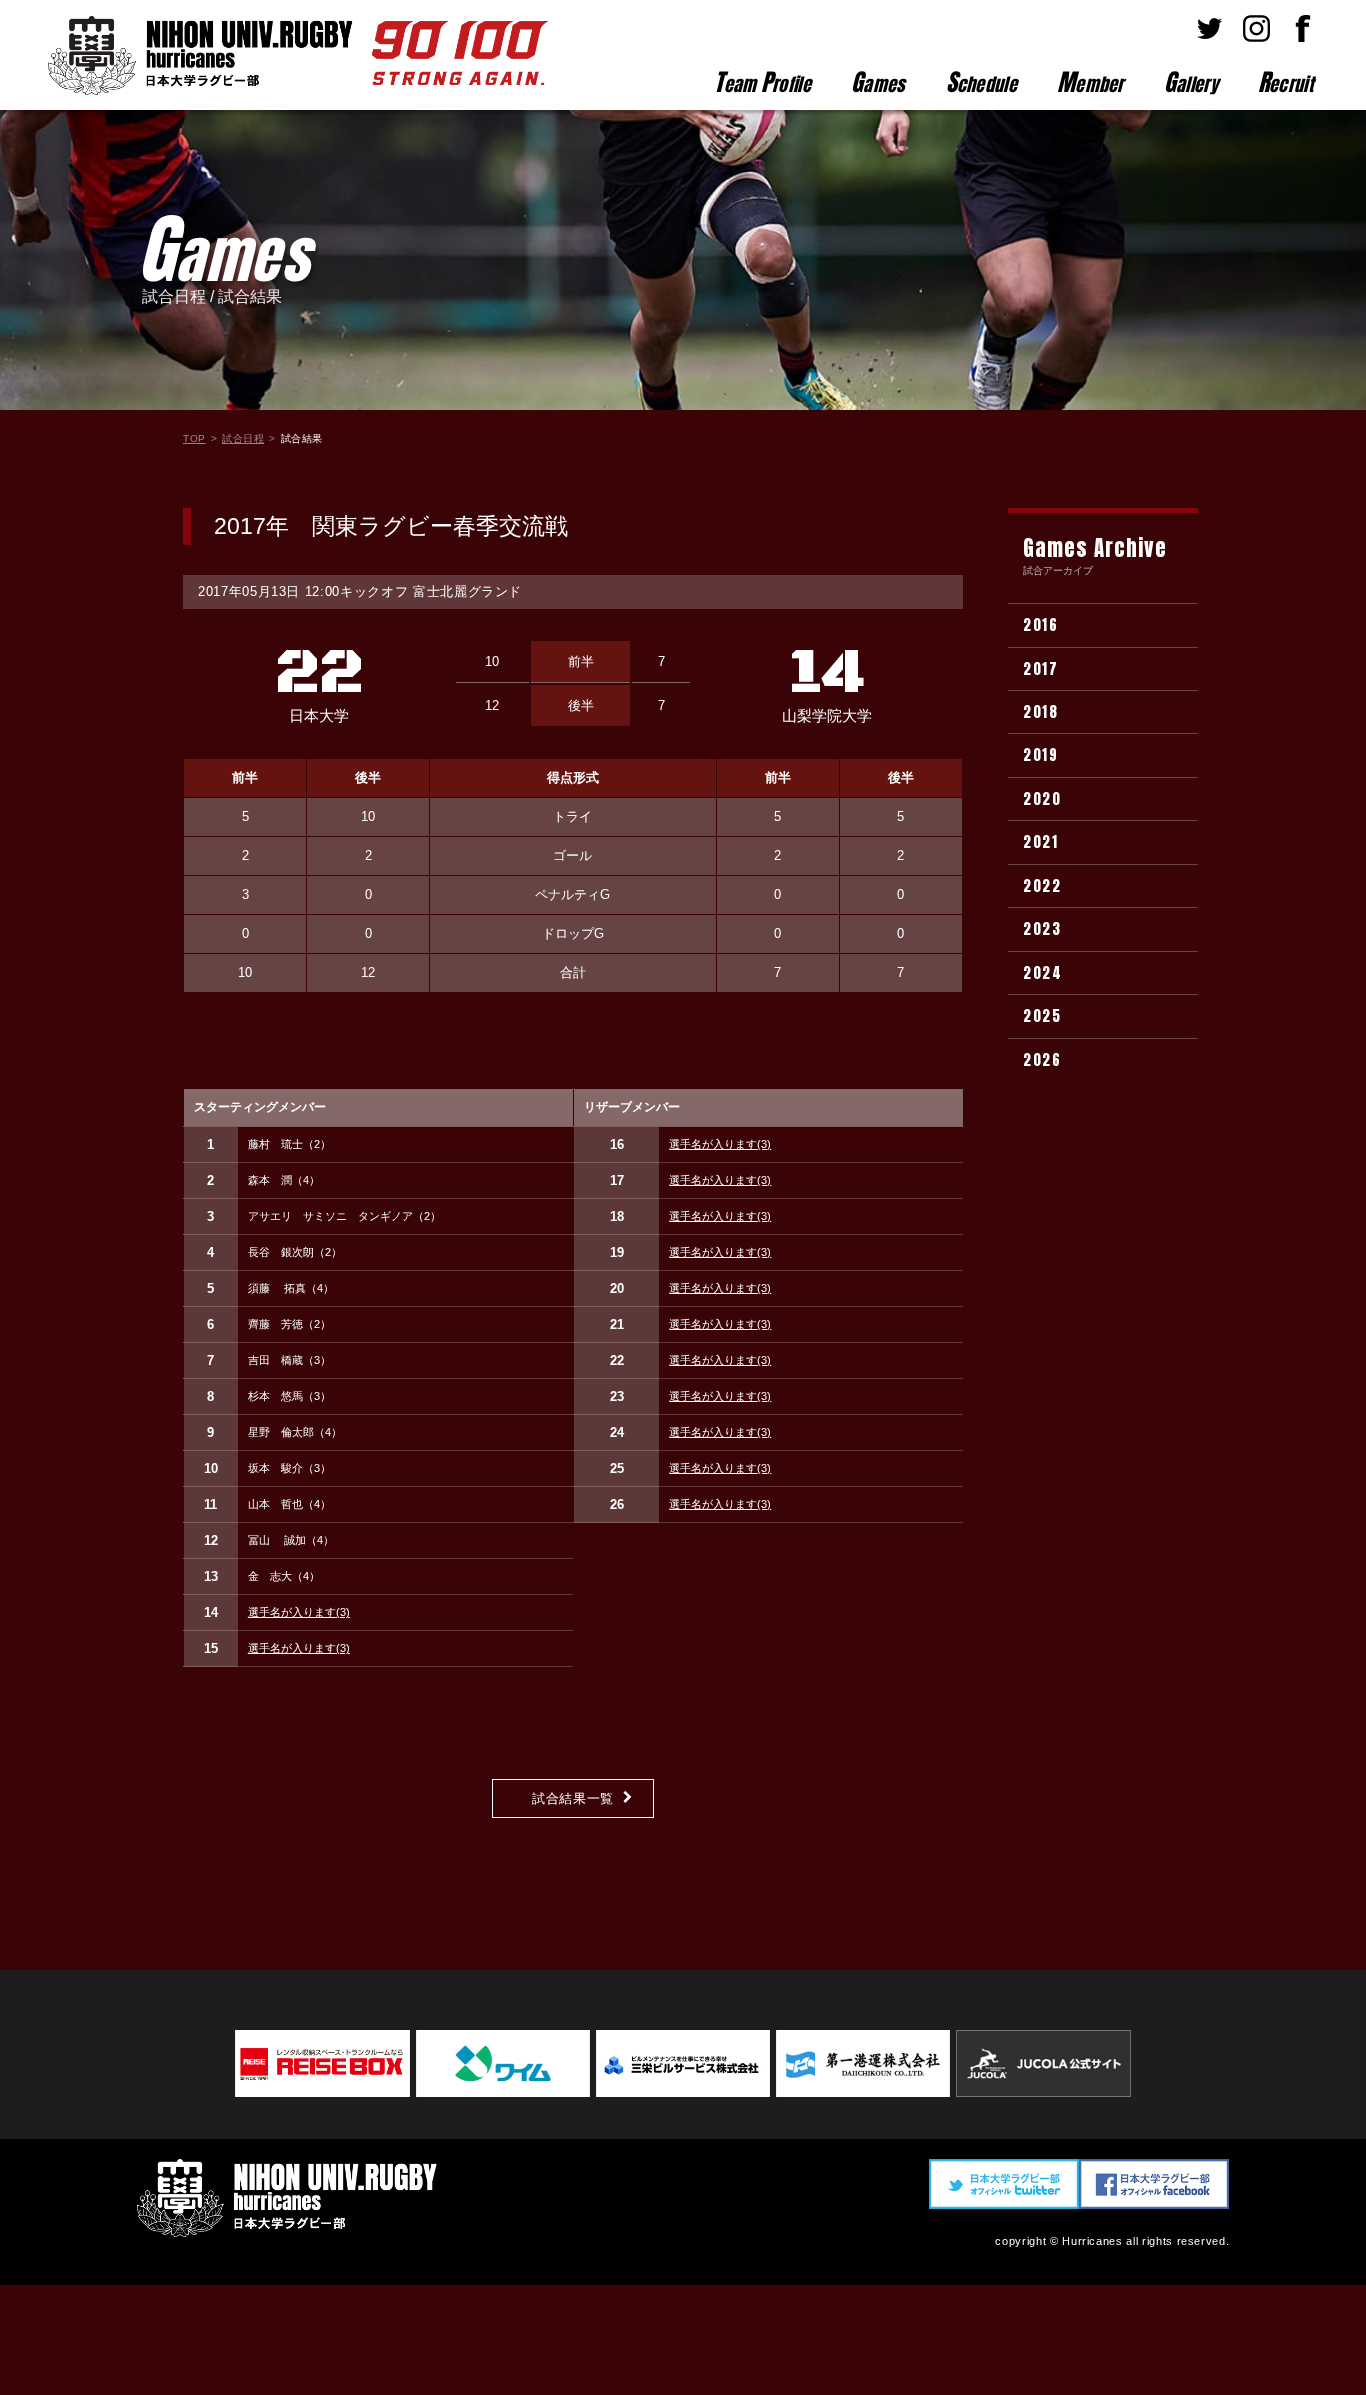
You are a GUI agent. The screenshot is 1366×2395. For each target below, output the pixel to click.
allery (1191, 82)
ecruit (1285, 82)
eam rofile (762, 82)
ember (1090, 82)
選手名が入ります (299, 1612)
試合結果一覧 (573, 1798)
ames (878, 82)
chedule (981, 82)
